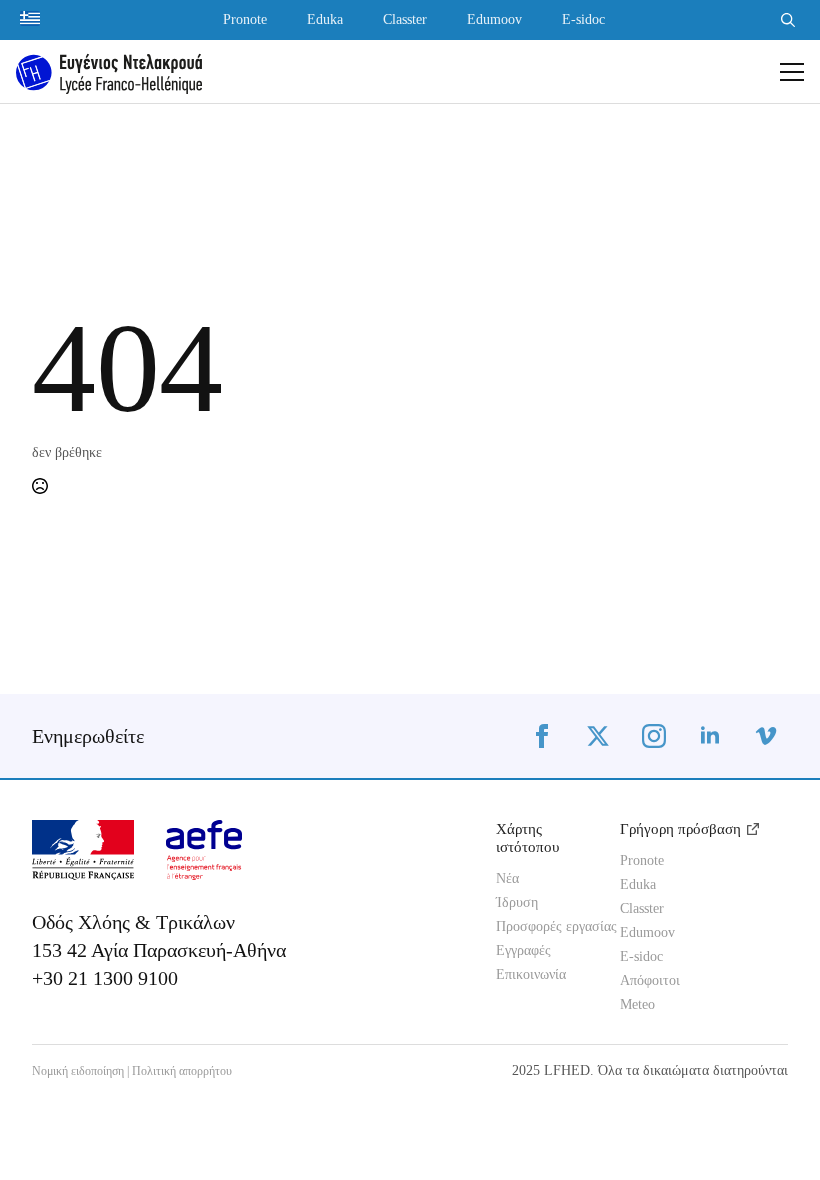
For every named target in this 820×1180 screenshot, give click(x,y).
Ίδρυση (517, 903)
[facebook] (542, 736)
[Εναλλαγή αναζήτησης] (788, 20)
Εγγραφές (523, 951)
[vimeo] (766, 736)
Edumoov (494, 20)
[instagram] (654, 736)
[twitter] (598, 736)
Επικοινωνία (531, 975)
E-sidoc (583, 20)
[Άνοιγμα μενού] (792, 72)
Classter (405, 20)
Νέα (507, 879)
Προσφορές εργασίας (542, 927)
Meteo (637, 1005)
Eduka (325, 20)
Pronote (245, 20)
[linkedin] (710, 736)
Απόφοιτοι (650, 981)
